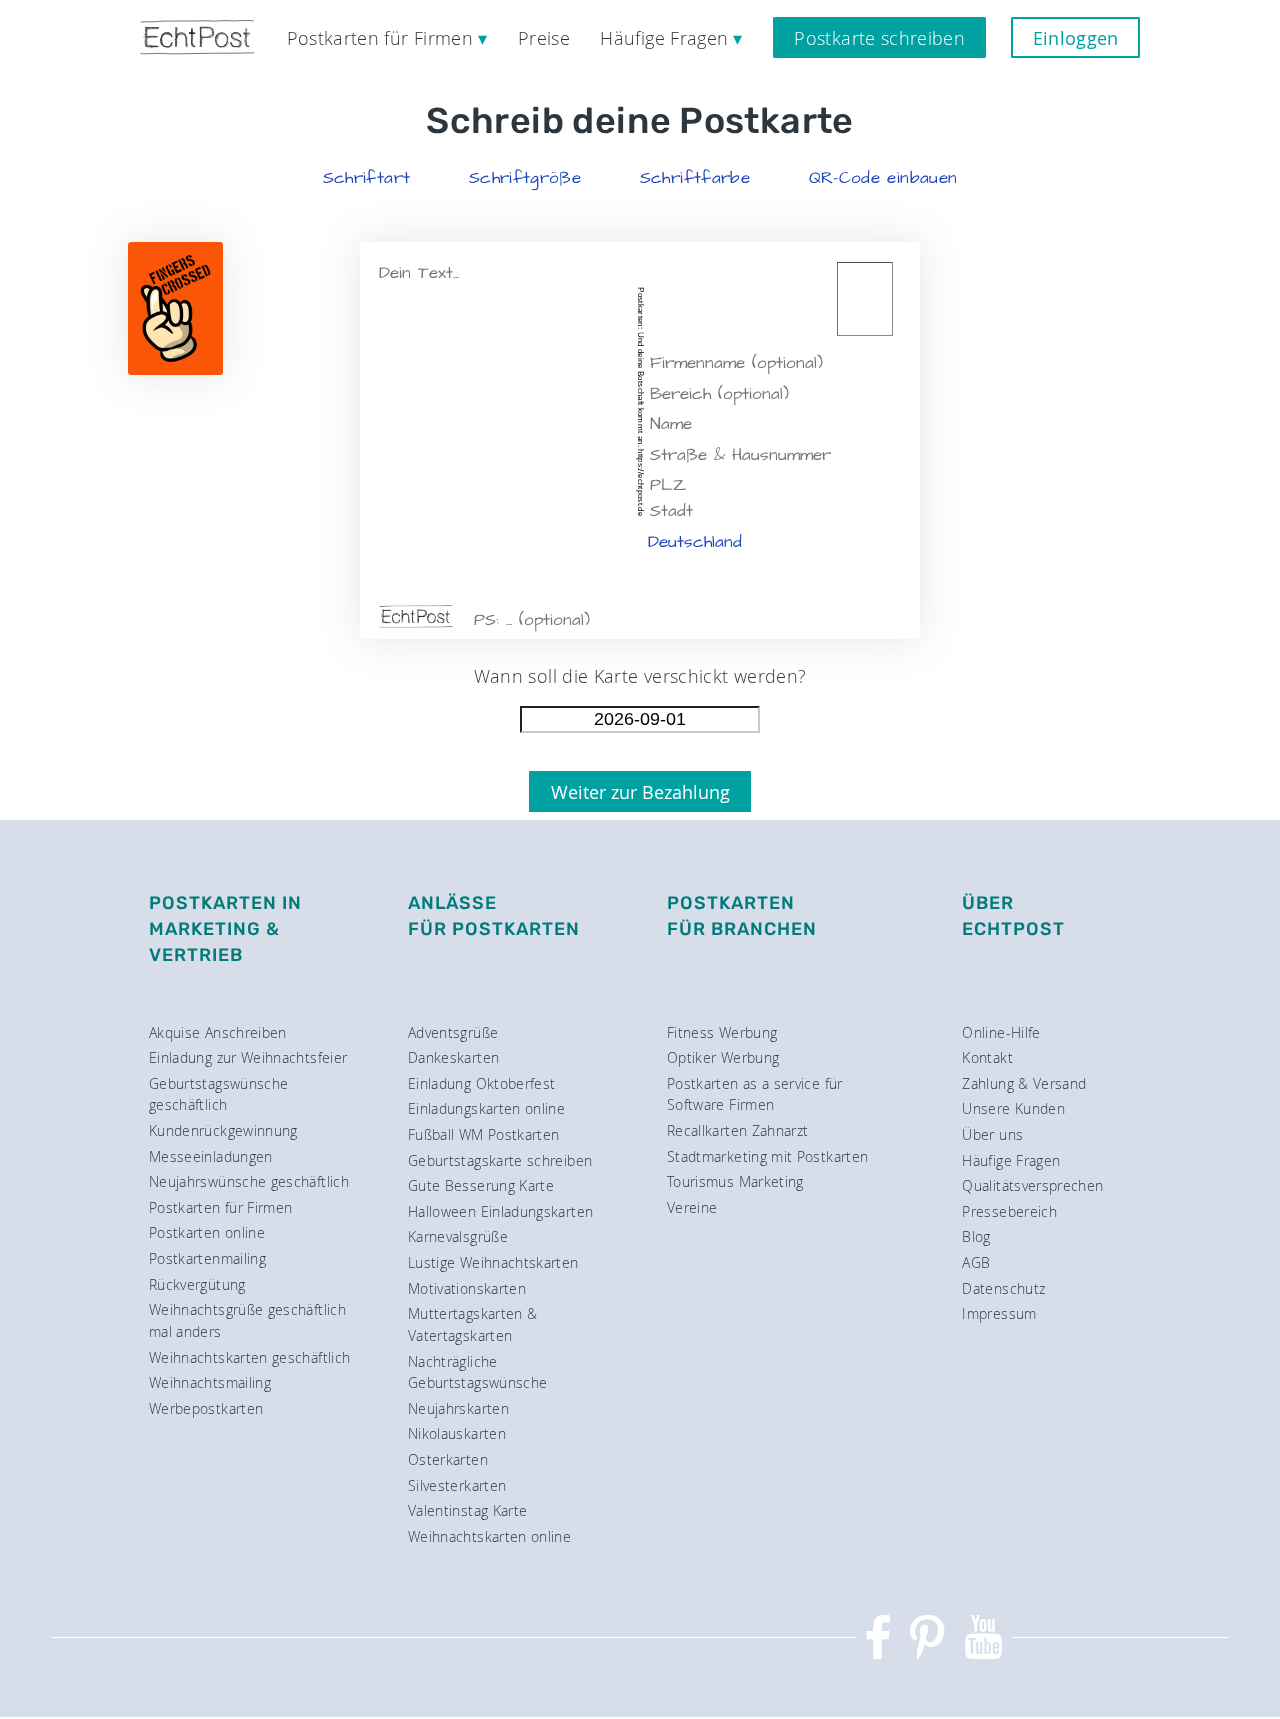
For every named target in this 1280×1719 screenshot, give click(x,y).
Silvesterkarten (457, 1485)
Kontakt (987, 1057)
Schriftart (367, 178)
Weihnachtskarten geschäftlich (249, 1357)
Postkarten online (207, 1232)
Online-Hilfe (1001, 1032)
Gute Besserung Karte (481, 1185)
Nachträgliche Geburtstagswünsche (477, 1372)
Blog (976, 1236)
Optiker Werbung (723, 1057)
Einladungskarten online (486, 1108)
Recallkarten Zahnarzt (738, 1130)
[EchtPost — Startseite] (197, 37)
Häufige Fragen (1011, 1160)
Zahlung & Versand (1024, 1083)
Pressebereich (1009, 1211)
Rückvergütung (197, 1284)
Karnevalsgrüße (458, 1236)
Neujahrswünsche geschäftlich (249, 1181)
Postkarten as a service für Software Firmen (755, 1094)
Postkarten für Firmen (221, 1207)
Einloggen (1076, 38)
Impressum (999, 1313)
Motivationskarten (467, 1288)
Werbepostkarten (206, 1408)
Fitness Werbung (722, 1032)
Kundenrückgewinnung (223, 1130)
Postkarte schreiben (879, 38)
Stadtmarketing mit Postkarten (767, 1156)
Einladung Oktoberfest (482, 1083)
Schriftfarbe (695, 178)
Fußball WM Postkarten (484, 1134)
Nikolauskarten (457, 1433)
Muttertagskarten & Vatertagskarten (472, 1324)
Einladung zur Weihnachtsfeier (248, 1057)
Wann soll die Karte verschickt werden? (640, 676)
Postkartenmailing (207, 1258)
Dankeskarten (453, 1057)
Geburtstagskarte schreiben (500, 1160)
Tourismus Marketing (735, 1181)
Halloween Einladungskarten (500, 1211)
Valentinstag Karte (467, 1510)
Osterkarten (448, 1459)
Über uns (992, 1134)
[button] (367, 178)
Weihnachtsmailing (210, 1382)
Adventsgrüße (453, 1032)
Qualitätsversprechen (1032, 1185)
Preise (544, 38)
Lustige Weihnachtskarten (493, 1262)
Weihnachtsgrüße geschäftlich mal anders (247, 1320)
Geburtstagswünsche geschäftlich (218, 1094)
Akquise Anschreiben (218, 1032)
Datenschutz (1003, 1288)
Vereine (692, 1207)
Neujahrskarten (458, 1408)
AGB (976, 1262)
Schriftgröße (525, 178)
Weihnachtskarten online (489, 1536)
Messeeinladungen (211, 1156)
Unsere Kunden (1013, 1108)
